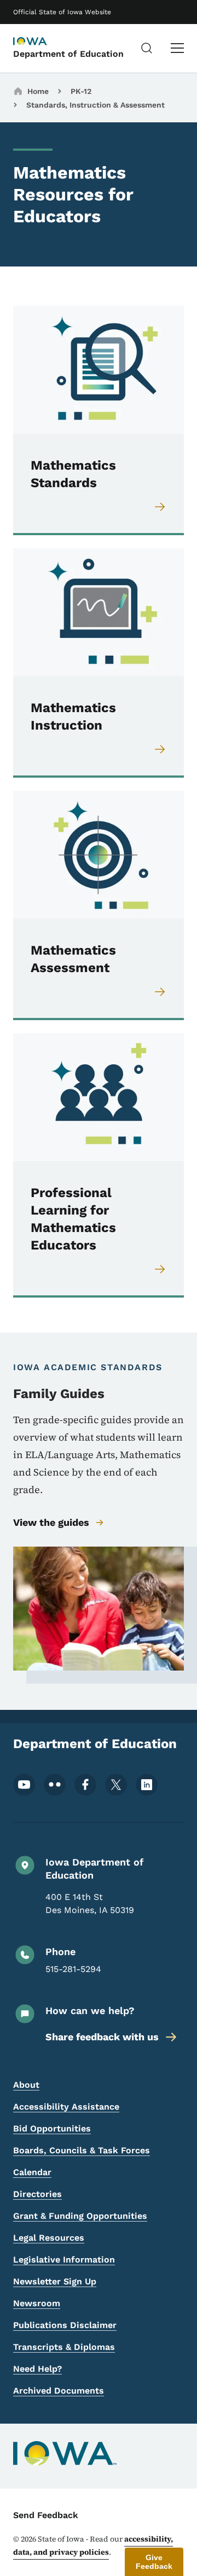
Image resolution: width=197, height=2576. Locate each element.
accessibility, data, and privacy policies (93, 2545)
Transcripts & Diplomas (64, 2347)
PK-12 (81, 91)
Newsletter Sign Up (55, 2281)
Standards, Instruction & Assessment (95, 105)
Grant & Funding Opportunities (80, 2216)
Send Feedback (46, 2515)
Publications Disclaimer (65, 2325)
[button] (154, 2562)
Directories (37, 2194)
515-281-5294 (73, 1969)
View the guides (51, 1522)
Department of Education (68, 54)
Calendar (32, 2172)
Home (38, 91)
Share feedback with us (102, 2037)
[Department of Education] (40, 42)
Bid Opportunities (52, 2128)
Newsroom (37, 2303)
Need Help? (37, 2369)
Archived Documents (59, 2391)
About (26, 2085)
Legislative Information (64, 2260)
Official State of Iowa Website (62, 12)
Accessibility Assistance (66, 2107)
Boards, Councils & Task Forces (82, 2150)
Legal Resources (49, 2238)
